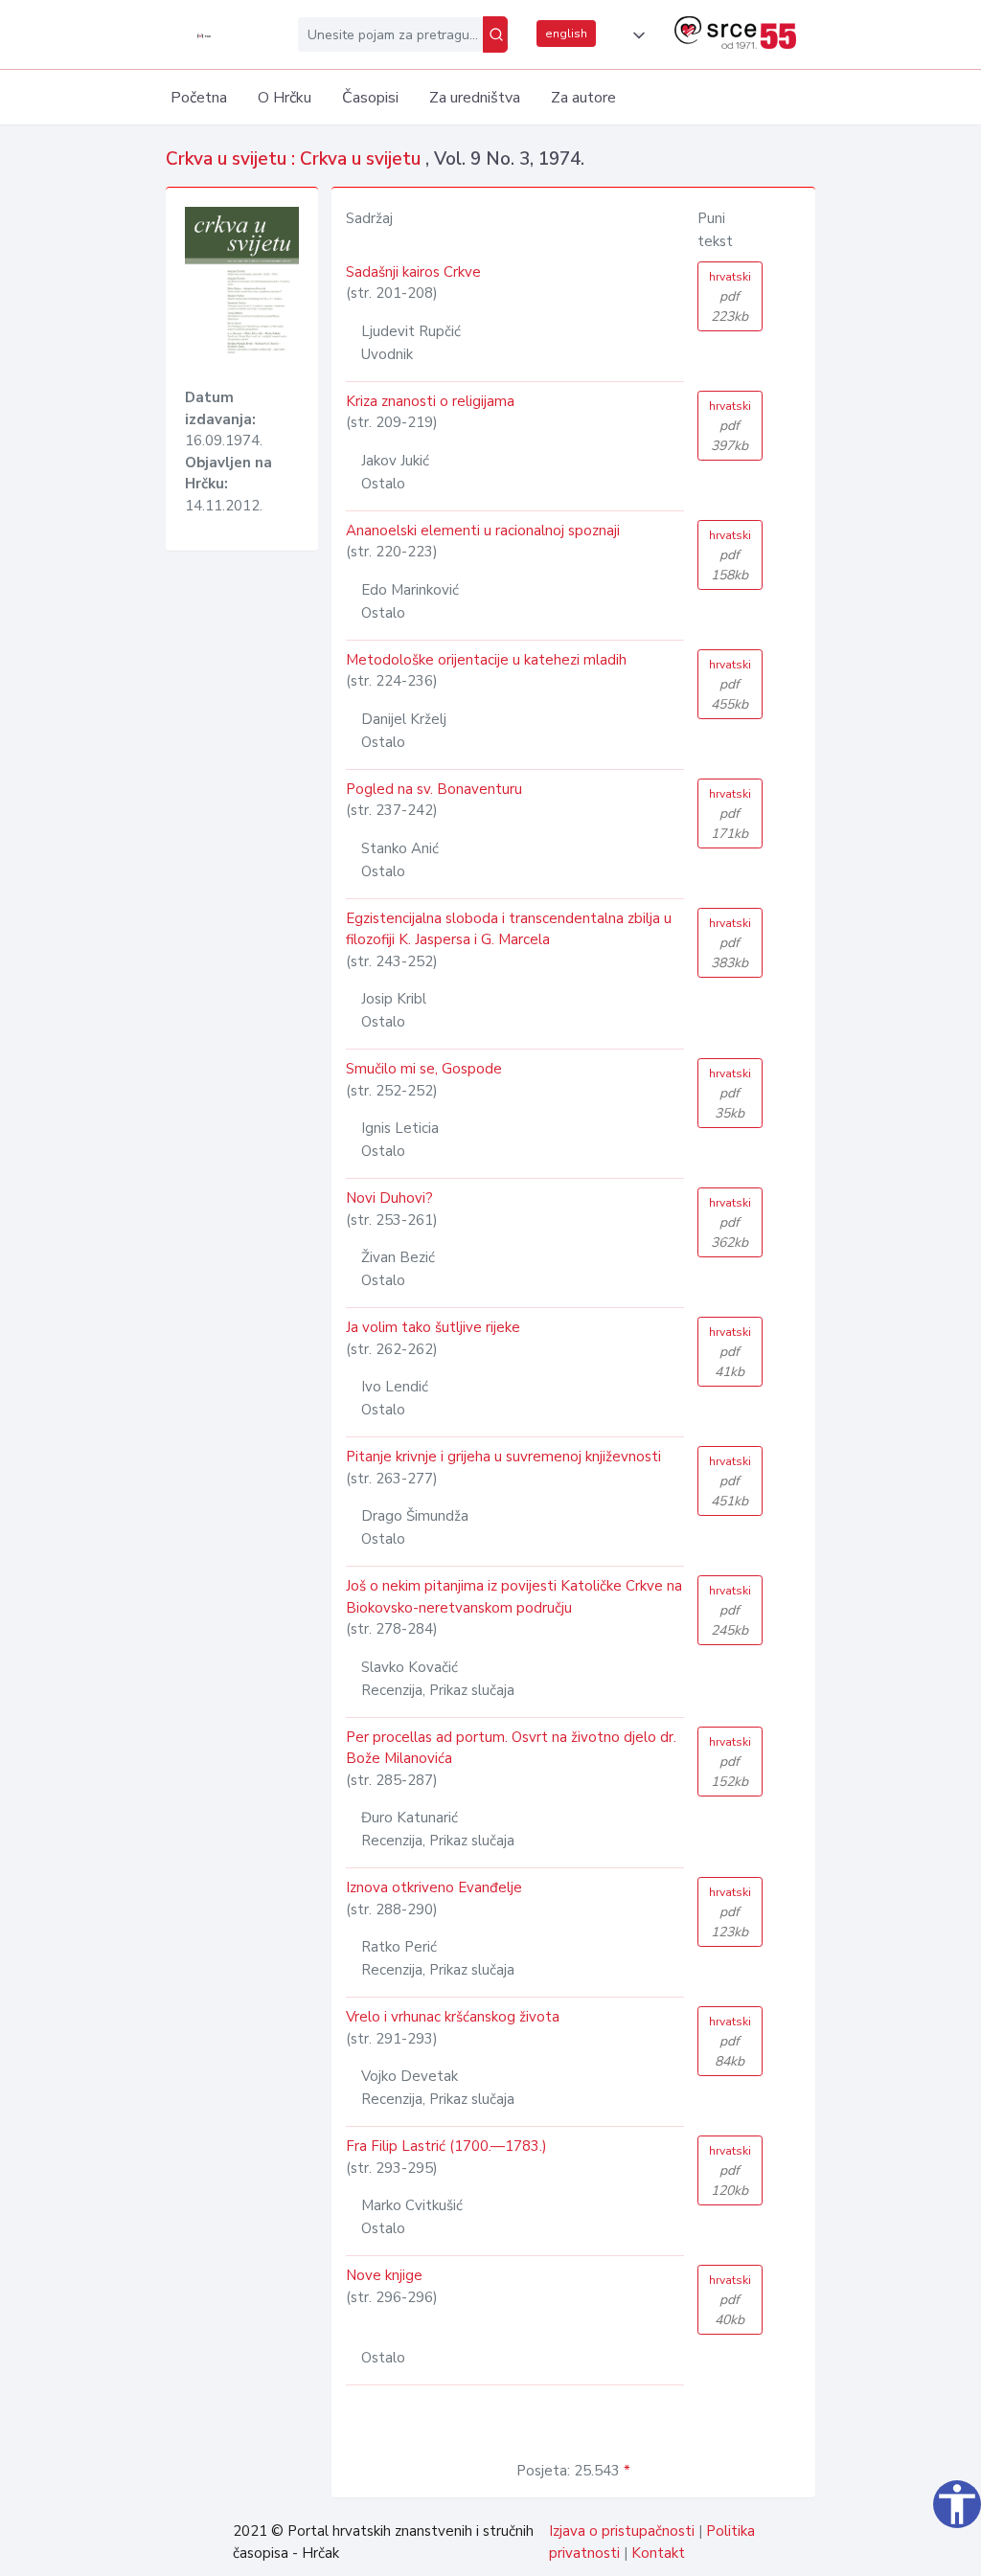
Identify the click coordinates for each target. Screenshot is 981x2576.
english (566, 34)
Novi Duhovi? (389, 1198)
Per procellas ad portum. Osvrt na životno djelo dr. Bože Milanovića (511, 1748)
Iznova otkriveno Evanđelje (434, 1887)
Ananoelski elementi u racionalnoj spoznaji (483, 531)
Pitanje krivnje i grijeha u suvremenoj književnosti (503, 1457)
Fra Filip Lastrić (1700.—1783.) (446, 2146)
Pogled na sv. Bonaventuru (434, 789)
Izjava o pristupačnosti (622, 2531)
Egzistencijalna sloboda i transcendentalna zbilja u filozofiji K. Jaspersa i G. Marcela (509, 929)
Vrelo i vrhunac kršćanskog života (453, 2017)
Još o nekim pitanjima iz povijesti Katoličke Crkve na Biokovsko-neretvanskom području (514, 1597)
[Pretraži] (495, 34)
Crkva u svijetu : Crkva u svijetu (296, 159)
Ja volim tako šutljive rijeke (433, 1327)
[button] (635, 35)
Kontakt (658, 2553)
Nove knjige (384, 2275)
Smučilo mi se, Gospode (424, 1069)
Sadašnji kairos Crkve (413, 272)
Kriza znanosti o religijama (430, 401)
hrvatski (730, 297)
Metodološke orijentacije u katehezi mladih (486, 660)
